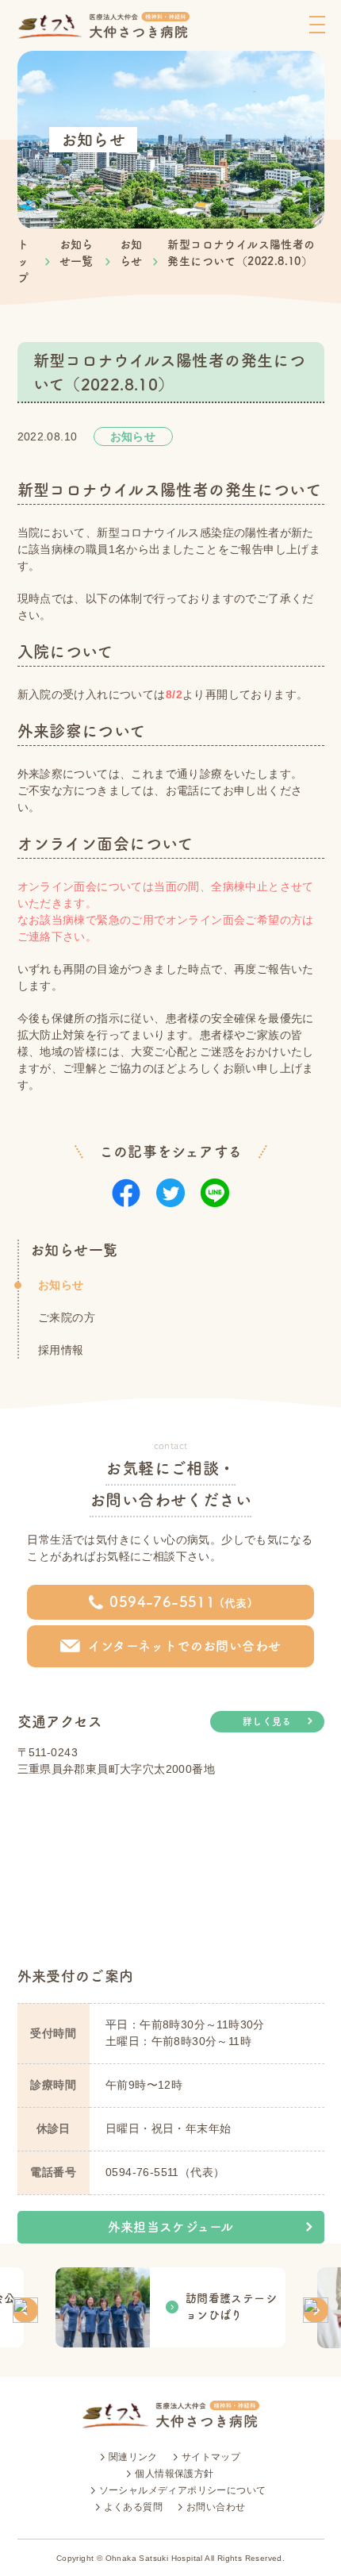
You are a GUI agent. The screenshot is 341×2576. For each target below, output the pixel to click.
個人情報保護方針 (174, 2474)
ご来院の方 (67, 1317)
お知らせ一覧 (74, 1250)
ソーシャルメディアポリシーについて (183, 2490)
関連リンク (133, 2457)
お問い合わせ (216, 2507)
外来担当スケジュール (171, 2227)
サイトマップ (211, 2457)
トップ (23, 261)
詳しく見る (267, 1721)
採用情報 (61, 1350)
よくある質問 (133, 2507)
